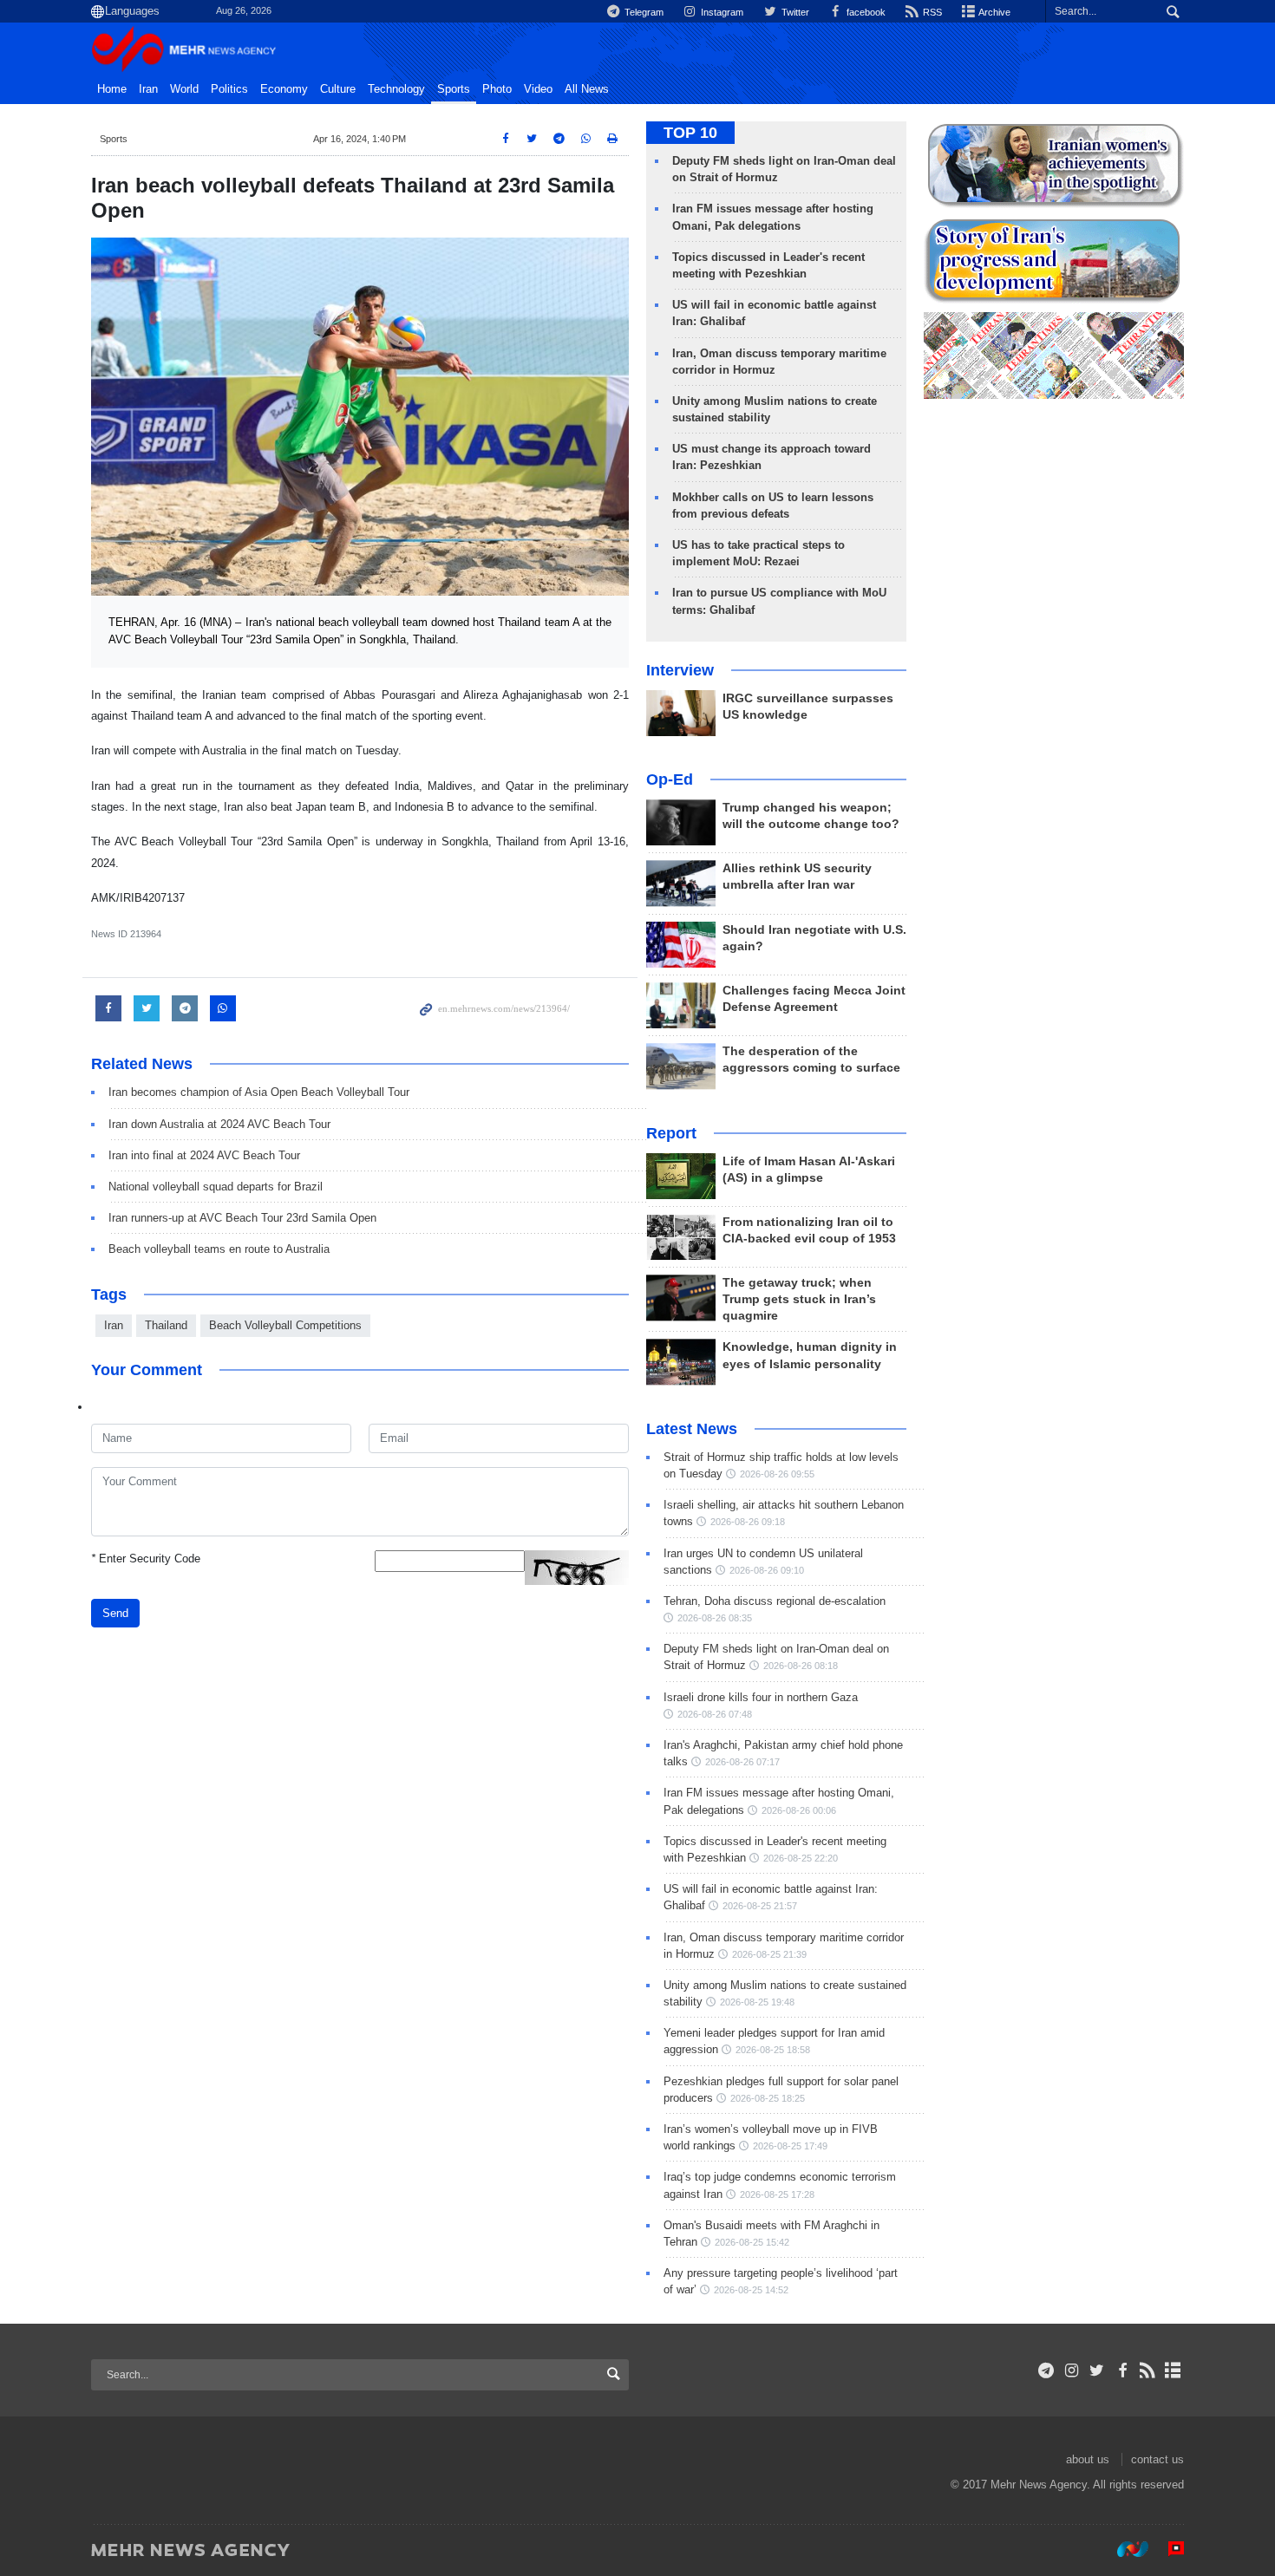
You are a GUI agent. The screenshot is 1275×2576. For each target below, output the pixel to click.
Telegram (643, 12)
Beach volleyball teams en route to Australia (219, 1249)
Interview (680, 670)
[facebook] (1122, 2371)
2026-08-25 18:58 (773, 2050)
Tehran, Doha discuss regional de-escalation (775, 1601)
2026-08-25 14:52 (751, 2290)
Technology (396, 89)
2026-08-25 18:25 (768, 2098)
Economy (284, 89)
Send (115, 1613)
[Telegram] (1046, 2371)
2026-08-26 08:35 (715, 1618)
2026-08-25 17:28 (777, 2194)
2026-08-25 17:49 (790, 2146)
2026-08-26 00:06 (799, 1810)
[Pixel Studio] (1167, 2549)
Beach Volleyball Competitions (285, 1325)
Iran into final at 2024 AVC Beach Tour (204, 1155)
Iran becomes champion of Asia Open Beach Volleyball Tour (259, 1092)
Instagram (721, 12)
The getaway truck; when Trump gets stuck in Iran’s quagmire (799, 1299)
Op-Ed (670, 779)
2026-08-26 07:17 (742, 1762)
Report (671, 1133)
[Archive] (1173, 2371)
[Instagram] (1072, 2371)
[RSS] (1148, 2371)
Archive (994, 12)
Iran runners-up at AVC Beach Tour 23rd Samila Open (242, 1218)
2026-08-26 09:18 (748, 1522)
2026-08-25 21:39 (769, 1954)
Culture (338, 89)
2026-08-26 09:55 (777, 1474)
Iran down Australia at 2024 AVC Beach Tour (219, 1124)
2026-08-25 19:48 (757, 2002)
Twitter (794, 12)
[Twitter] (1097, 2371)
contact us (1157, 2459)
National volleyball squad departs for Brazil (216, 1187)
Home (112, 89)
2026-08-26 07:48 (715, 1714)
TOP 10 (690, 133)
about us (1088, 2459)
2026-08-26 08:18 (801, 1666)
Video (538, 89)
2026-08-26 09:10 (767, 1570)
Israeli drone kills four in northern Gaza (761, 1697)
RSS (931, 12)
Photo (497, 89)
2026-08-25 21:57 (760, 1906)
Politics (229, 89)
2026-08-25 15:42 (752, 2242)
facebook (865, 12)
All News (587, 89)
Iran (148, 89)
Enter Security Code (146, 1559)
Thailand (166, 1325)
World (184, 89)
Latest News (692, 1429)
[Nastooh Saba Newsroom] (1124, 2549)
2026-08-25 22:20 (801, 1858)
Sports (454, 89)
